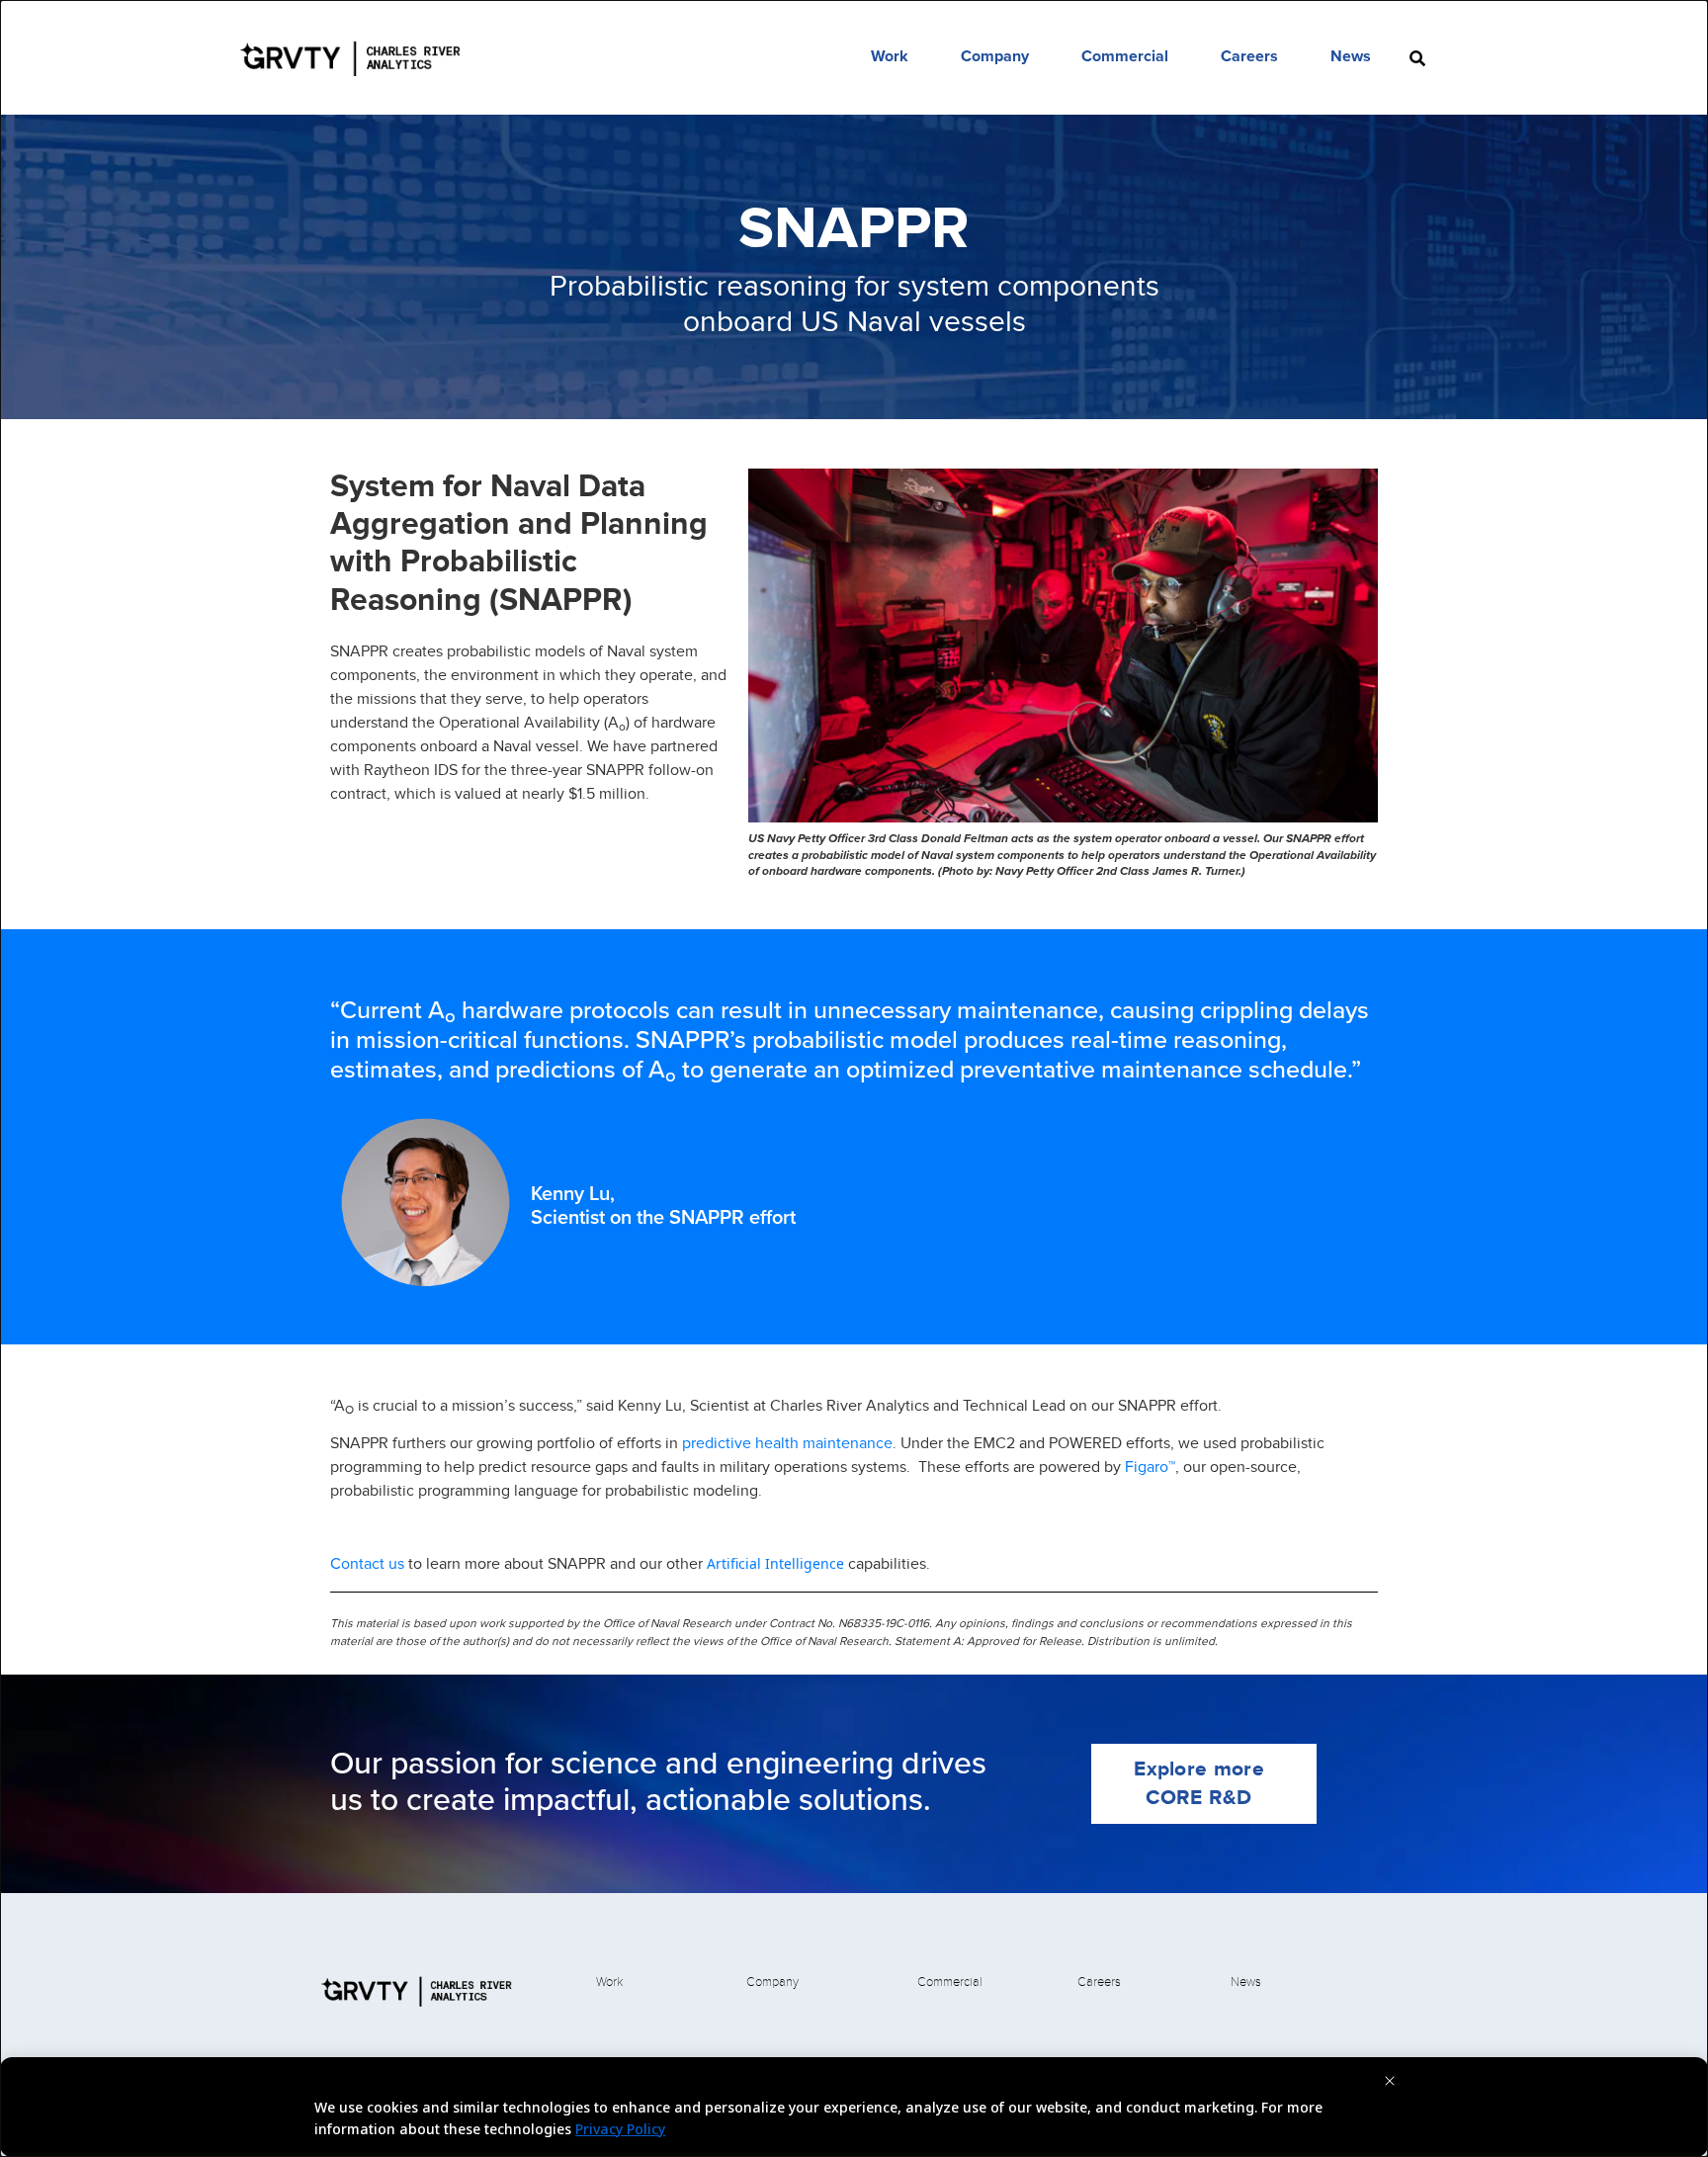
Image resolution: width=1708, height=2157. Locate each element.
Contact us (367, 1563)
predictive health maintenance (787, 1443)
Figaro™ (1150, 1467)
